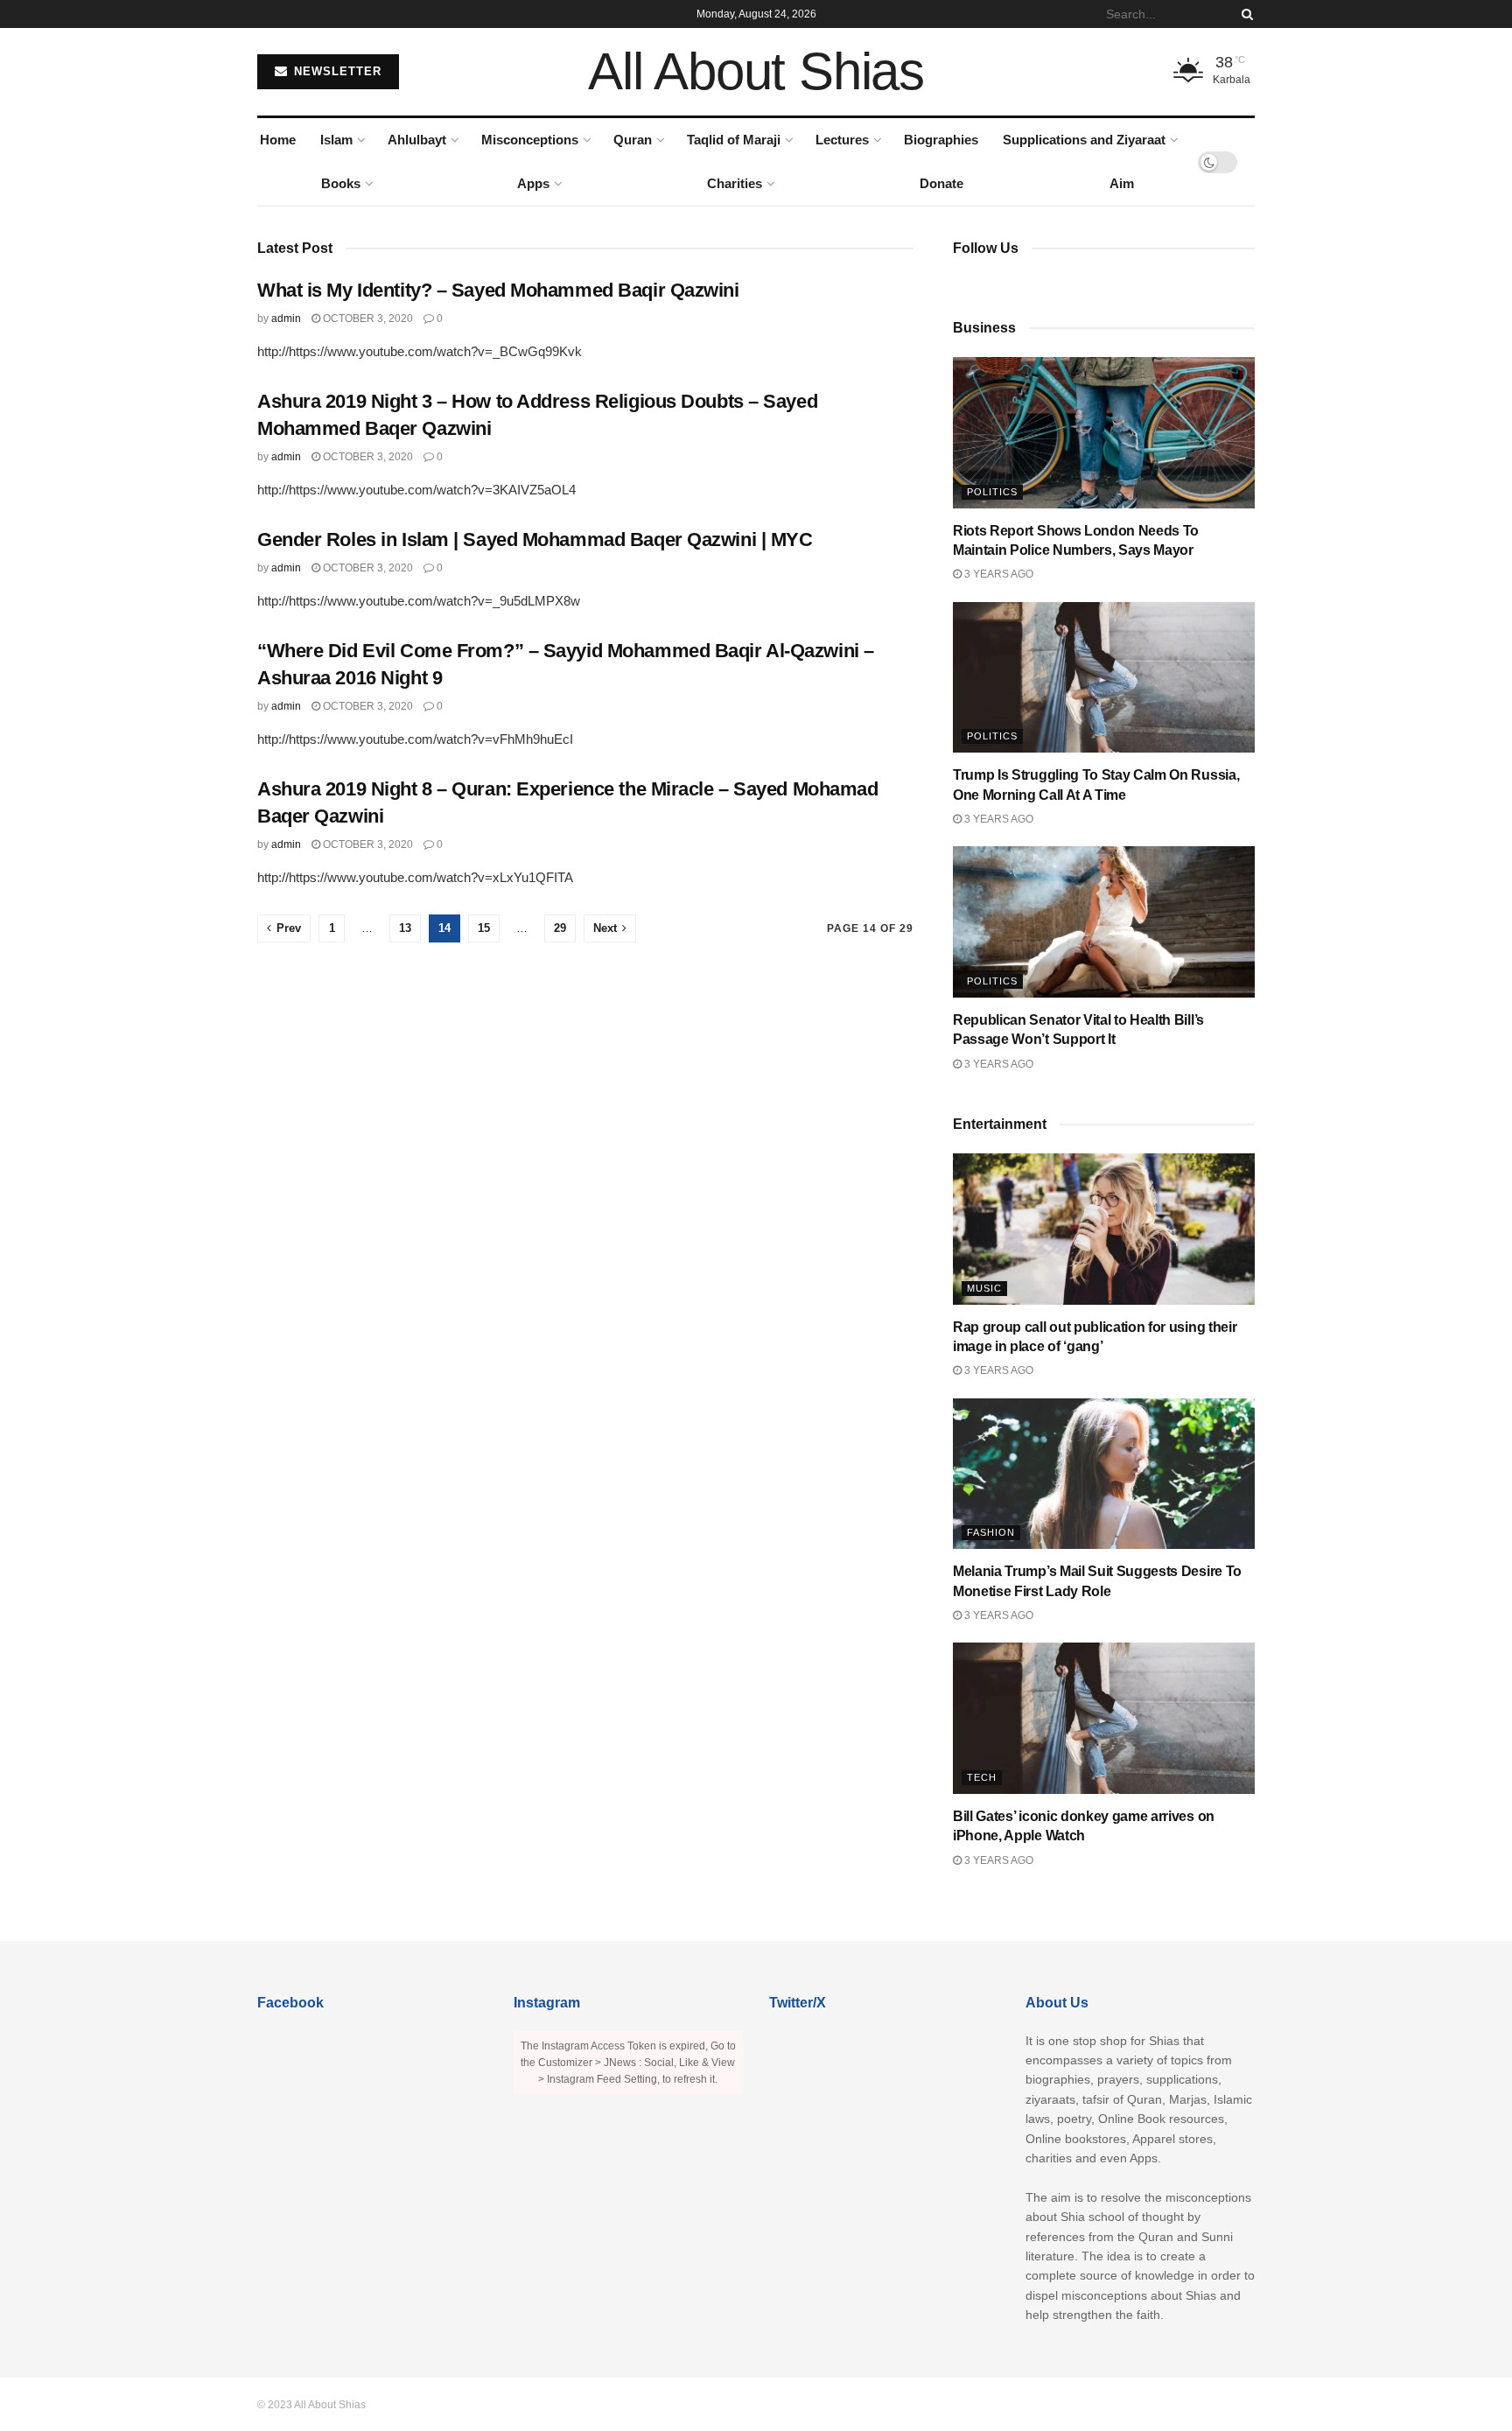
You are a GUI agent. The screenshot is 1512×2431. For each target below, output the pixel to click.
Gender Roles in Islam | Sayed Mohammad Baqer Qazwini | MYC (535, 539)
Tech (982, 1777)
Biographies (941, 140)
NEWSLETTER (336, 71)
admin (286, 319)
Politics (992, 492)
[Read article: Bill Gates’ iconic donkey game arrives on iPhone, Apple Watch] (1104, 1718)
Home (278, 140)
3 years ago (997, 574)
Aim (1122, 183)
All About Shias (756, 72)
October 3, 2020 (367, 319)
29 (560, 928)
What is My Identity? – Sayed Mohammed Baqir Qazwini (498, 290)
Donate (941, 183)
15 (484, 928)
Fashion (991, 1532)
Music (984, 1288)
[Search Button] (1244, 14)
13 (405, 928)
